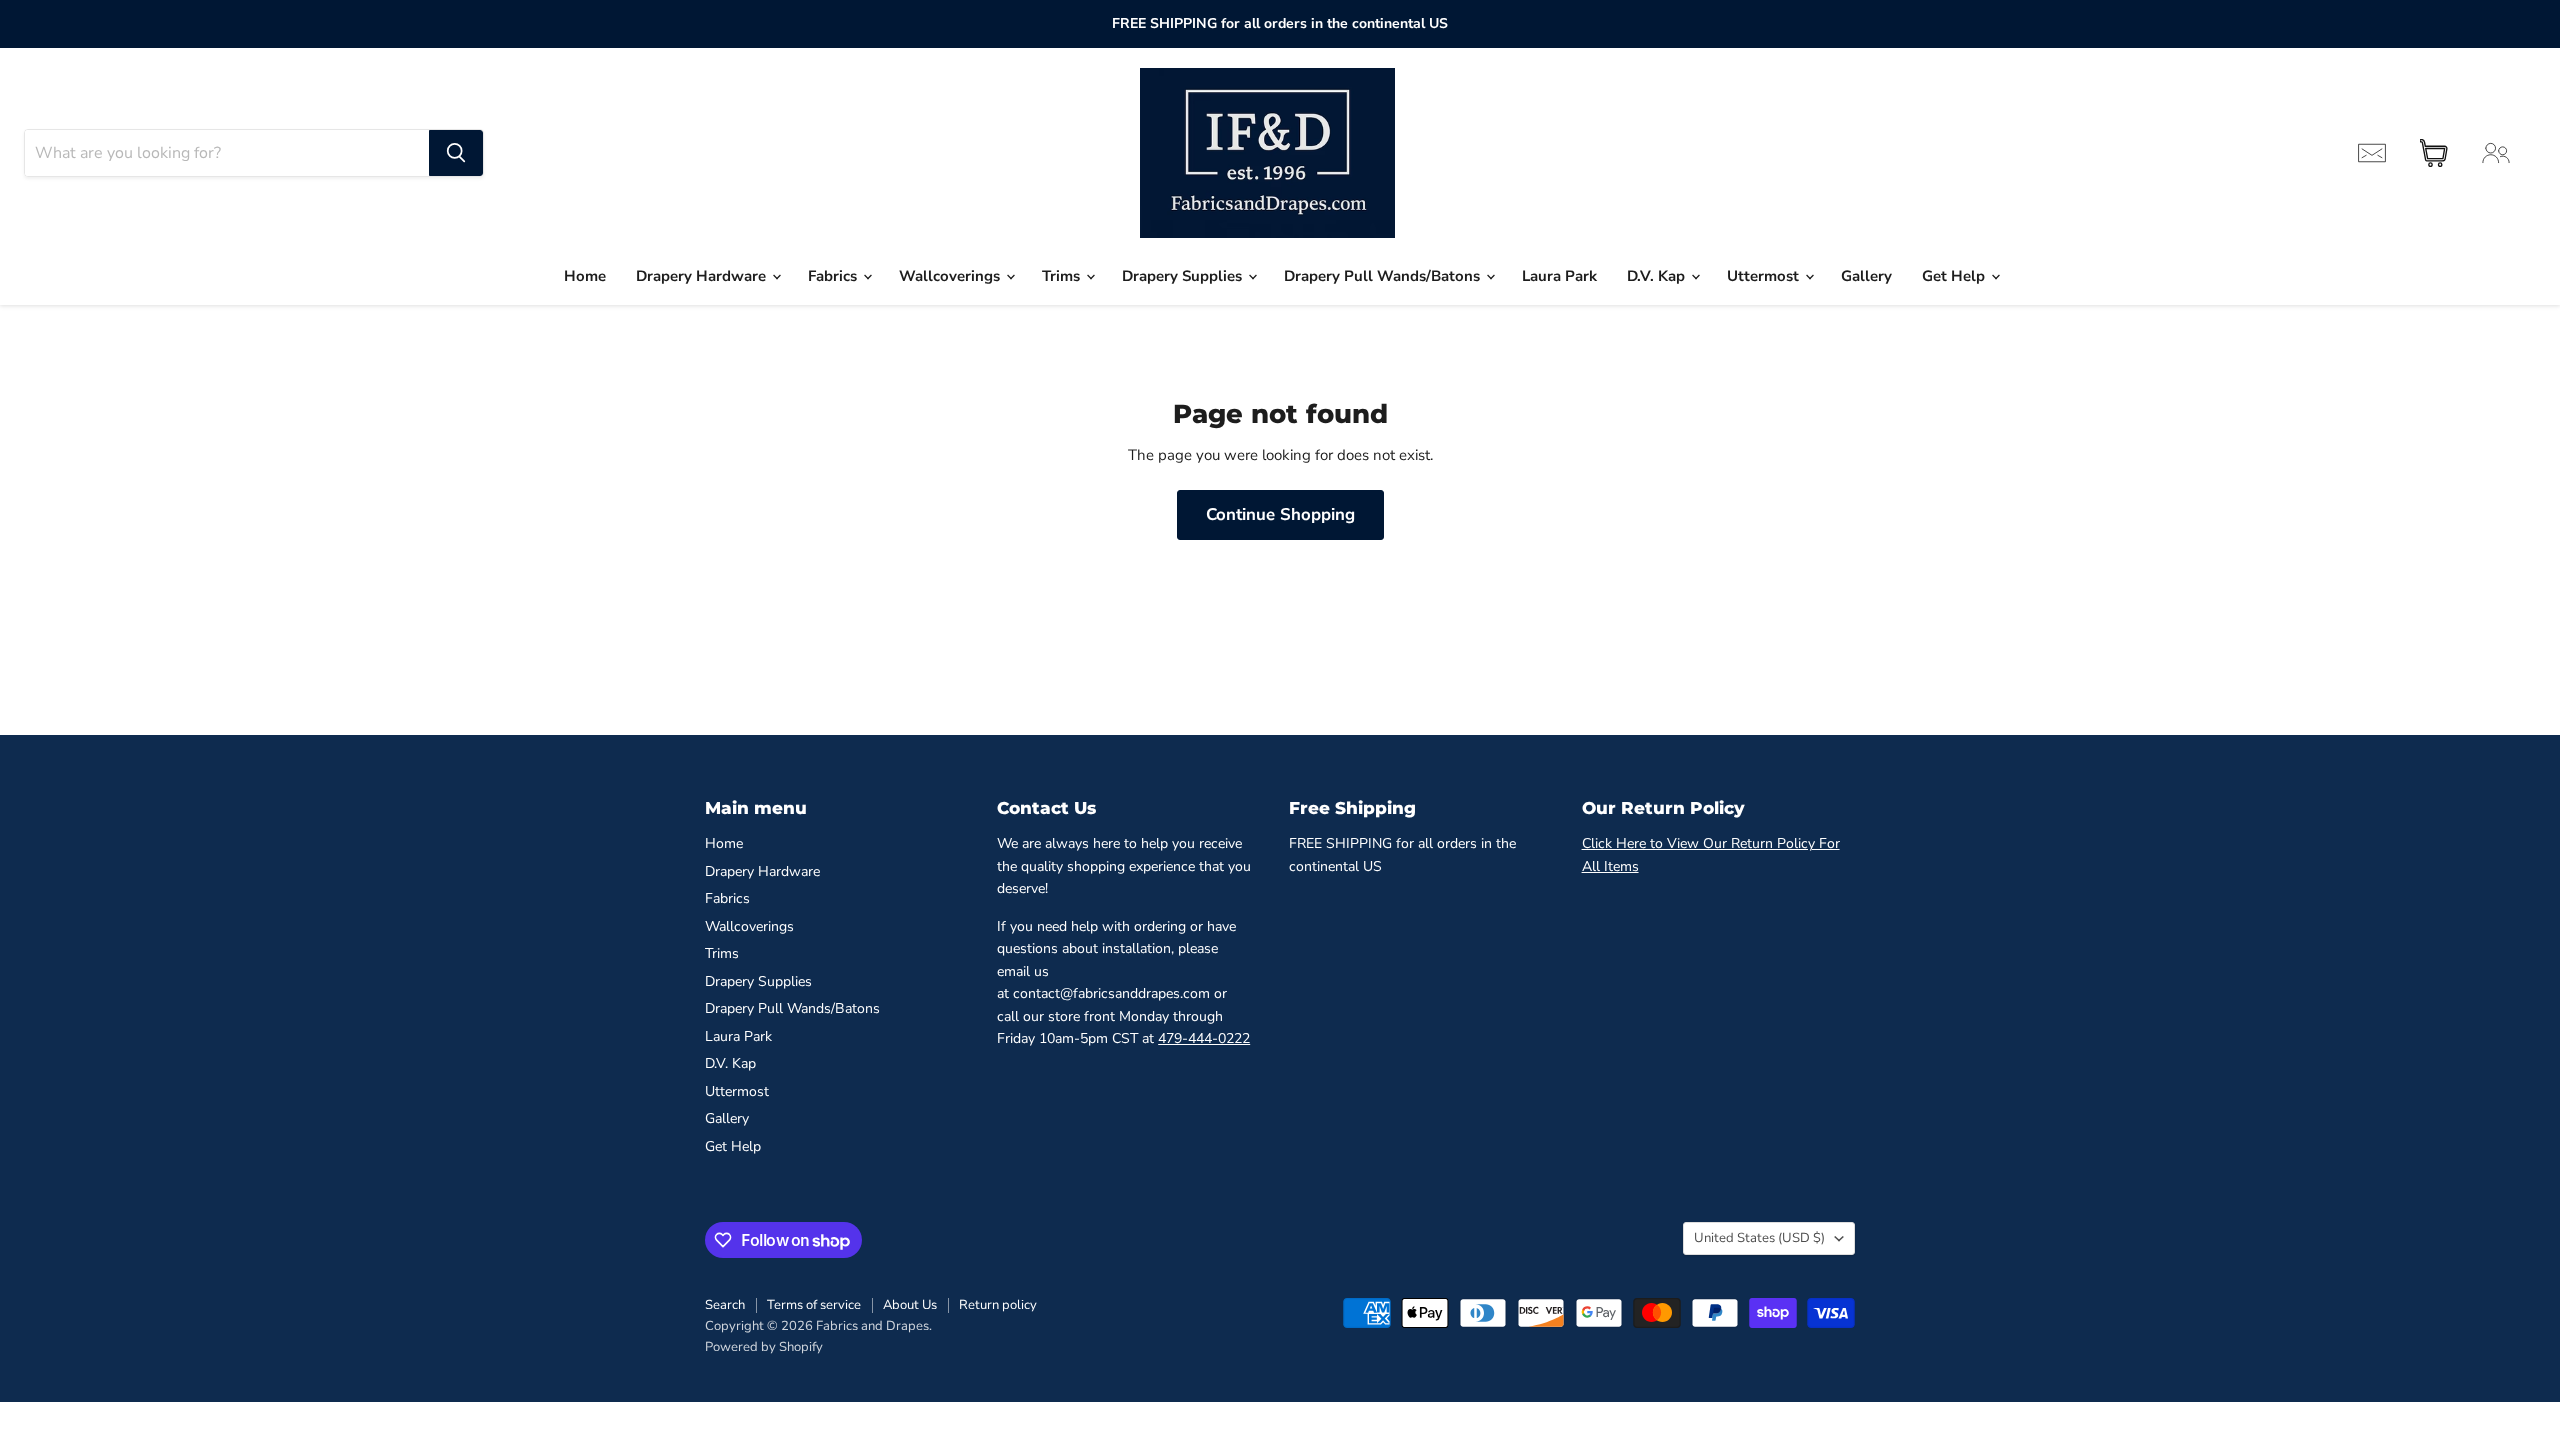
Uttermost (1765, 276)
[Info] (2372, 153)
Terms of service (814, 1305)
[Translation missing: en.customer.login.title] (2496, 153)
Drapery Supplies (1184, 276)
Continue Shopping (1280, 514)
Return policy (998, 1305)
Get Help (1955, 276)
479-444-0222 (1204, 1038)
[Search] (456, 153)
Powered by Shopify (764, 1347)
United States (1759, 1238)
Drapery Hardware (703, 276)
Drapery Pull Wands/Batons (1384, 276)
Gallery (1866, 276)
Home (585, 276)
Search (725, 1305)
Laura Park (1559, 276)
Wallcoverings (951, 276)
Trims (1063, 276)
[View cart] (2434, 153)
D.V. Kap (1658, 276)
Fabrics (834, 276)
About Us (910, 1305)
